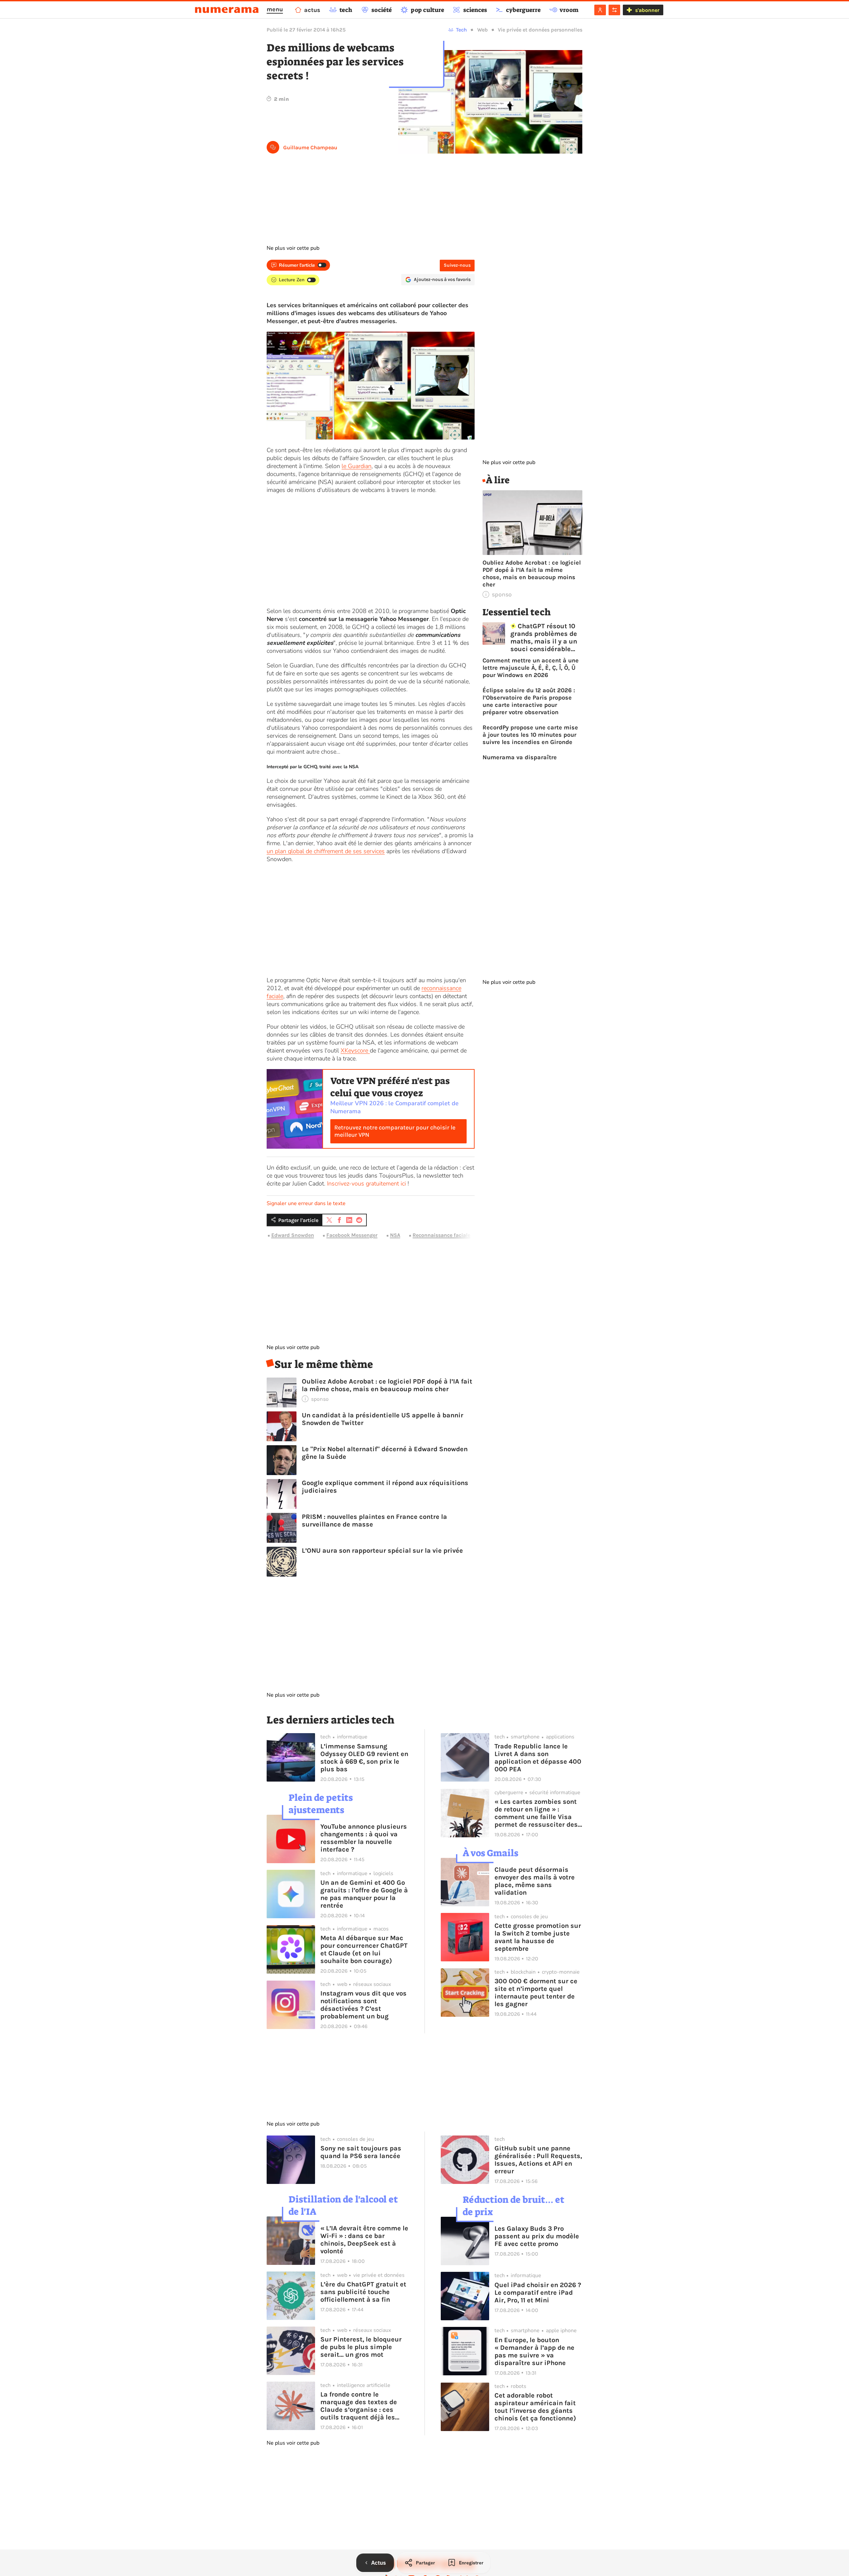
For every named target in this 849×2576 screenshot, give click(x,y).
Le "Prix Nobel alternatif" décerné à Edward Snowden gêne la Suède (385, 1453)
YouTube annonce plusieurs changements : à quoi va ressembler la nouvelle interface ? (364, 1838)
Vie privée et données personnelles (540, 30)
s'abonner (647, 10)
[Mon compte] (600, 10)
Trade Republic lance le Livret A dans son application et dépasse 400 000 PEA (538, 1758)
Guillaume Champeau (310, 147)
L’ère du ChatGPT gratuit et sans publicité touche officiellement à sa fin (363, 2292)
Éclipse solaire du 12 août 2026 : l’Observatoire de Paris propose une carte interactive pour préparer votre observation (529, 701)
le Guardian (357, 466)
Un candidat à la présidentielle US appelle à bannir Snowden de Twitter (383, 1419)
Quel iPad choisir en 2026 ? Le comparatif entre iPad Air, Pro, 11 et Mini (538, 2293)
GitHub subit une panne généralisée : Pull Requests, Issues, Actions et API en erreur (538, 2160)
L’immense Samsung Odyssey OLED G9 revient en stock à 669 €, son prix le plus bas (364, 1758)
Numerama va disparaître (520, 757)
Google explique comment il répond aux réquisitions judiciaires (385, 1487)
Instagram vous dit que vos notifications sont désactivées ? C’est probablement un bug (363, 2005)
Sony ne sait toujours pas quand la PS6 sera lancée (361, 2152)
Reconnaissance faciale (441, 1235)
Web (483, 30)
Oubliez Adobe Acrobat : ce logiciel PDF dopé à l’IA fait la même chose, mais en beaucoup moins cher (387, 1385)
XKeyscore (355, 1051)
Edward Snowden (293, 1235)
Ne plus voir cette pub (293, 248)
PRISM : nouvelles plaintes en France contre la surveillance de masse (374, 1521)
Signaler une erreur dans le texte (306, 1203)
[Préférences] (614, 10)
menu (275, 9)
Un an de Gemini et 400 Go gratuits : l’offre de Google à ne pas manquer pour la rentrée (364, 1894)
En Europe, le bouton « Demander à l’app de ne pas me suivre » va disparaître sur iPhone (534, 2351)
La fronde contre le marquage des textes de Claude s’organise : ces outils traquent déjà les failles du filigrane (359, 2406)
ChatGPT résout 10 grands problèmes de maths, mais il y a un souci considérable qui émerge (544, 638)
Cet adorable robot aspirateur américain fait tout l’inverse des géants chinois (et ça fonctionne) (535, 2407)
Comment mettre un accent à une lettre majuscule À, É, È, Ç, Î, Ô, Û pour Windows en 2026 (531, 668)
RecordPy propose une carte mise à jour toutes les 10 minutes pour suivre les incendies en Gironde (530, 735)
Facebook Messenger (352, 1235)
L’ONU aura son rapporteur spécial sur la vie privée (382, 1551)
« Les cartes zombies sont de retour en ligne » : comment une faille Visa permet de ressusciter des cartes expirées (536, 1813)
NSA (395, 1235)
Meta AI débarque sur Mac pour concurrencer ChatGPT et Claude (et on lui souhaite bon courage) (364, 1949)
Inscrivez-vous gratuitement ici (366, 1184)
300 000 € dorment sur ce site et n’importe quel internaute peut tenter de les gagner (536, 1993)
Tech (461, 30)
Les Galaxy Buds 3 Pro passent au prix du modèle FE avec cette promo (537, 2236)
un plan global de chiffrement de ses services (326, 851)
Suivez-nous (457, 265)
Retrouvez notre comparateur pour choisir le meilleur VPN (395, 1131)
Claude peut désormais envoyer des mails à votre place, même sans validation (535, 1881)
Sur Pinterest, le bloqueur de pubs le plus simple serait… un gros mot (361, 2347)
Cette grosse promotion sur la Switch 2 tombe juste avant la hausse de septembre (538, 1937)
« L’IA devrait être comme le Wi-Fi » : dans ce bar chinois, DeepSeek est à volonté (364, 2240)
